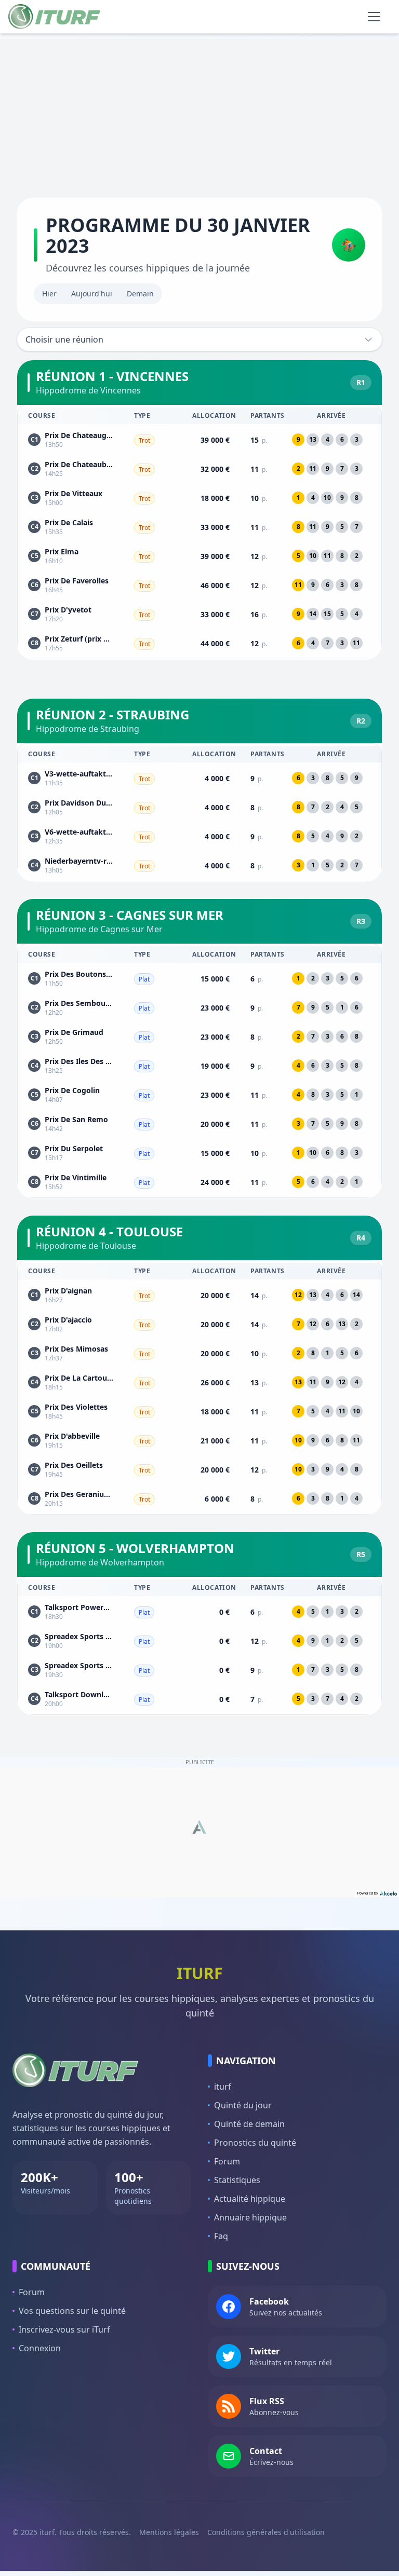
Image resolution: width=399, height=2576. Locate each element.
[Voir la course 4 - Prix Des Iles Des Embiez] (199, 1066)
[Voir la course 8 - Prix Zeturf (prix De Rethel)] (199, 643)
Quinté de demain (249, 2124)
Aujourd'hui (92, 294)
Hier (49, 294)
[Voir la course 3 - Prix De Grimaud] (199, 1037)
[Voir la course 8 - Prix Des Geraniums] (199, 1498)
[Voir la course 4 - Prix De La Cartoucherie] (199, 1382)
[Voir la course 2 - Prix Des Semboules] (199, 1007)
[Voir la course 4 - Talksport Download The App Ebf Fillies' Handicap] (199, 1699)
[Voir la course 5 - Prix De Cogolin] (199, 1095)
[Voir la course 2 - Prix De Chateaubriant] (199, 469)
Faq (221, 2236)
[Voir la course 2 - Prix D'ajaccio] (199, 1324)
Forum (227, 2161)
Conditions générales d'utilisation (266, 2532)
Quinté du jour (243, 2105)
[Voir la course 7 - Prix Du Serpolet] (199, 1153)
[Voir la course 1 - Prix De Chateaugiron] (199, 440)
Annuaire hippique (250, 2217)
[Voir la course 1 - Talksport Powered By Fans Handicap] (199, 1612)
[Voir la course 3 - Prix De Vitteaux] (199, 498)
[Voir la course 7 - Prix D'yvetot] (199, 614)
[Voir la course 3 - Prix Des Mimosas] (199, 1353)
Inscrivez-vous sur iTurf (64, 2329)
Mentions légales (169, 2532)
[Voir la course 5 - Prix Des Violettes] (199, 1411)
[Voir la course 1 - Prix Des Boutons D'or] (199, 978)
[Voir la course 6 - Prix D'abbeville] (199, 1440)
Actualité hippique (250, 2199)
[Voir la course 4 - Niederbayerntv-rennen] (199, 865)
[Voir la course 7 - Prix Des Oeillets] (199, 1469)
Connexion (40, 2348)
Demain (140, 294)
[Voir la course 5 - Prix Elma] (199, 556)
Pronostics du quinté (255, 2143)
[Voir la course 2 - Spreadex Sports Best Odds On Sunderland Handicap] (199, 1641)
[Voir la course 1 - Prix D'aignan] (199, 1295)
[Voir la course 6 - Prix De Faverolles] (199, 585)
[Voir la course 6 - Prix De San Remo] (199, 1124)
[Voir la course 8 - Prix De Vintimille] (199, 1182)
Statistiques (237, 2180)
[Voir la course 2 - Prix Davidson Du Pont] (199, 807)
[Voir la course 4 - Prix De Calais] (199, 527)
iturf (223, 2087)
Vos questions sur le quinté (72, 2311)
